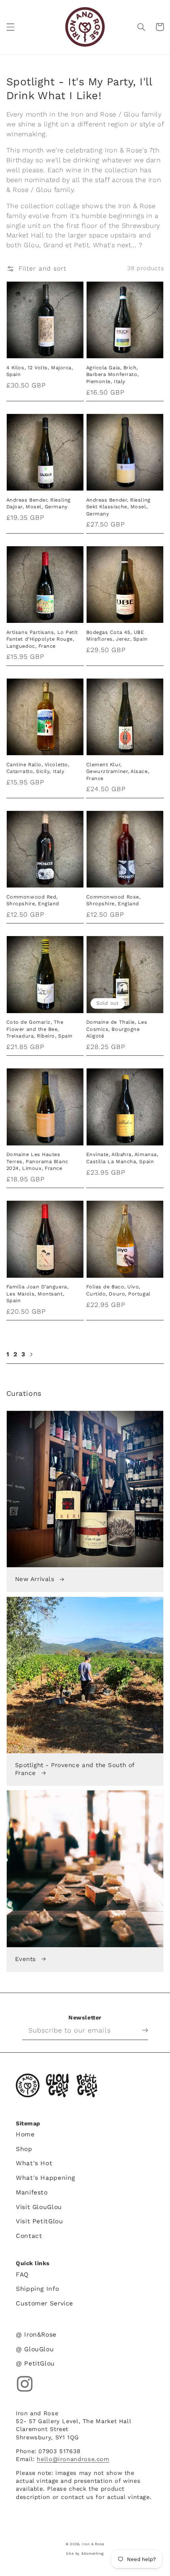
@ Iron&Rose (36, 2334)
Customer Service (44, 2303)
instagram (25, 2384)
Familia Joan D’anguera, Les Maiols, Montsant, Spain (37, 1294)
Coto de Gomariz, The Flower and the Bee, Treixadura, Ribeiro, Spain (40, 1029)
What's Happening (45, 2178)
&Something (93, 2553)
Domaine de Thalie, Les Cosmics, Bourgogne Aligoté (117, 1029)
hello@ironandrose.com (73, 2459)
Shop (24, 2149)
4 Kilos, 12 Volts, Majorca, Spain (40, 371)
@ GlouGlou (35, 2349)
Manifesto (32, 2192)
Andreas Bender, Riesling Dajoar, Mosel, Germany (39, 503)
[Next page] (31, 1354)
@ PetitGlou (35, 2363)
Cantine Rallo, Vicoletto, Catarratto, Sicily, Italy (38, 768)
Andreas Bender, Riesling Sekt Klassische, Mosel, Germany (118, 507)
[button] (10, 27)
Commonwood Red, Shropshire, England (33, 900)
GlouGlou (57, 2085)
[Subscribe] (139, 2030)
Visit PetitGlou (39, 2221)
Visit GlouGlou (39, 2207)
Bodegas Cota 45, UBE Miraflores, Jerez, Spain (117, 636)
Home (25, 2134)
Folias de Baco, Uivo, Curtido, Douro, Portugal (118, 1290)
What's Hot (34, 2163)
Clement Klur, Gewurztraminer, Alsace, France (118, 771)
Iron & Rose (28, 2085)
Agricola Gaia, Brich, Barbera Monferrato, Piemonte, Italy (112, 374)
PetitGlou (87, 2085)
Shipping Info (37, 2289)
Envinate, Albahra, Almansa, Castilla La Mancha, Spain (122, 1158)
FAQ (22, 2274)
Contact (29, 2236)
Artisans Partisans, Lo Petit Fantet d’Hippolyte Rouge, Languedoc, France (42, 639)
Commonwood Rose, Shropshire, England (113, 900)
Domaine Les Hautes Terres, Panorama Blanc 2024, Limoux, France (37, 1161)
